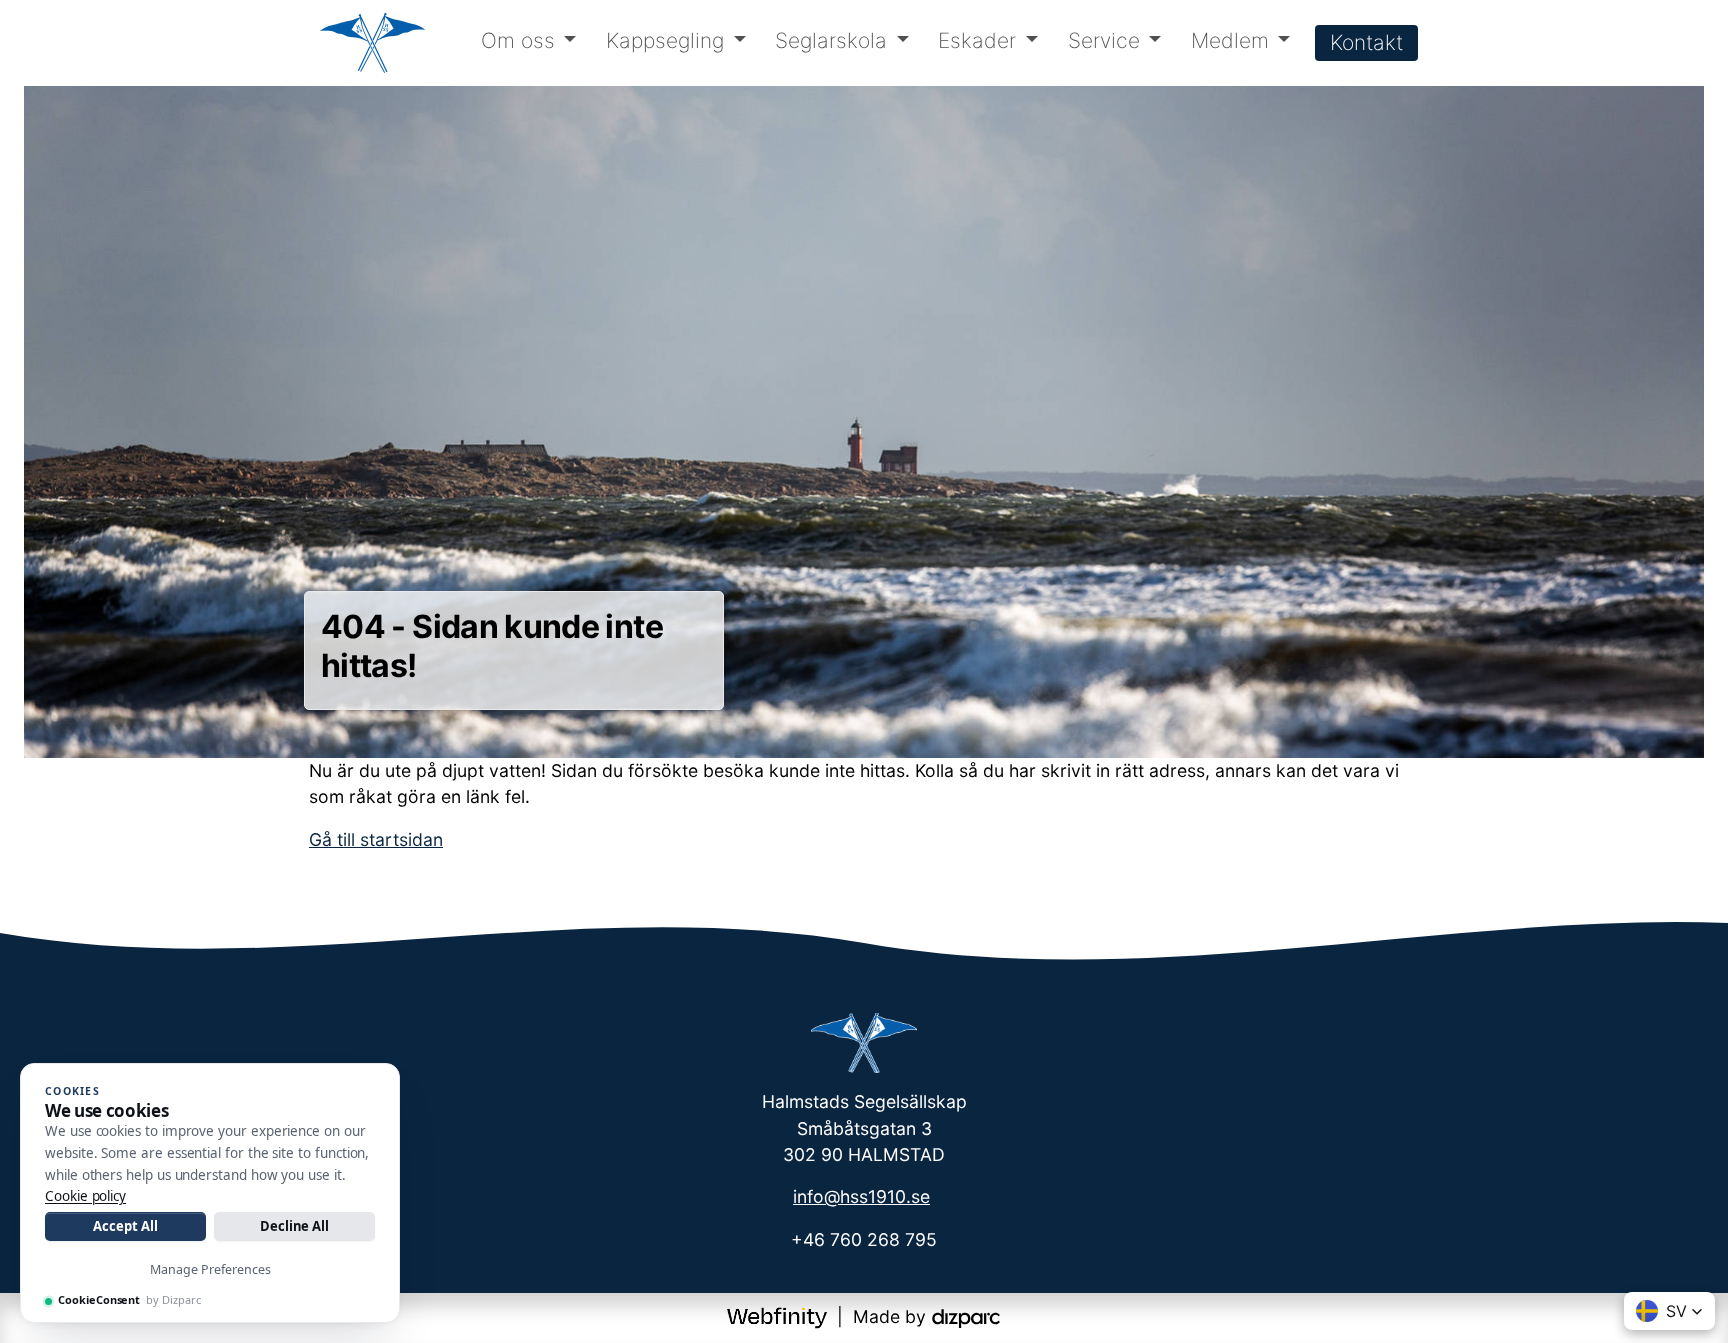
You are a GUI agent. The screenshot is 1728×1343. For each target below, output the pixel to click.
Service (1104, 40)
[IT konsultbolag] (966, 1316)
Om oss (518, 40)
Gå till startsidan (376, 839)
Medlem (1230, 40)
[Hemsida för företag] (779, 1316)
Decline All (294, 1226)
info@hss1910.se (861, 1196)
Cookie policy (85, 1196)
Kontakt (1366, 42)
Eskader (977, 40)
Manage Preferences (210, 1269)
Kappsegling (665, 40)
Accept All (125, 1226)
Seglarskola (831, 40)
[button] (1669, 1311)
